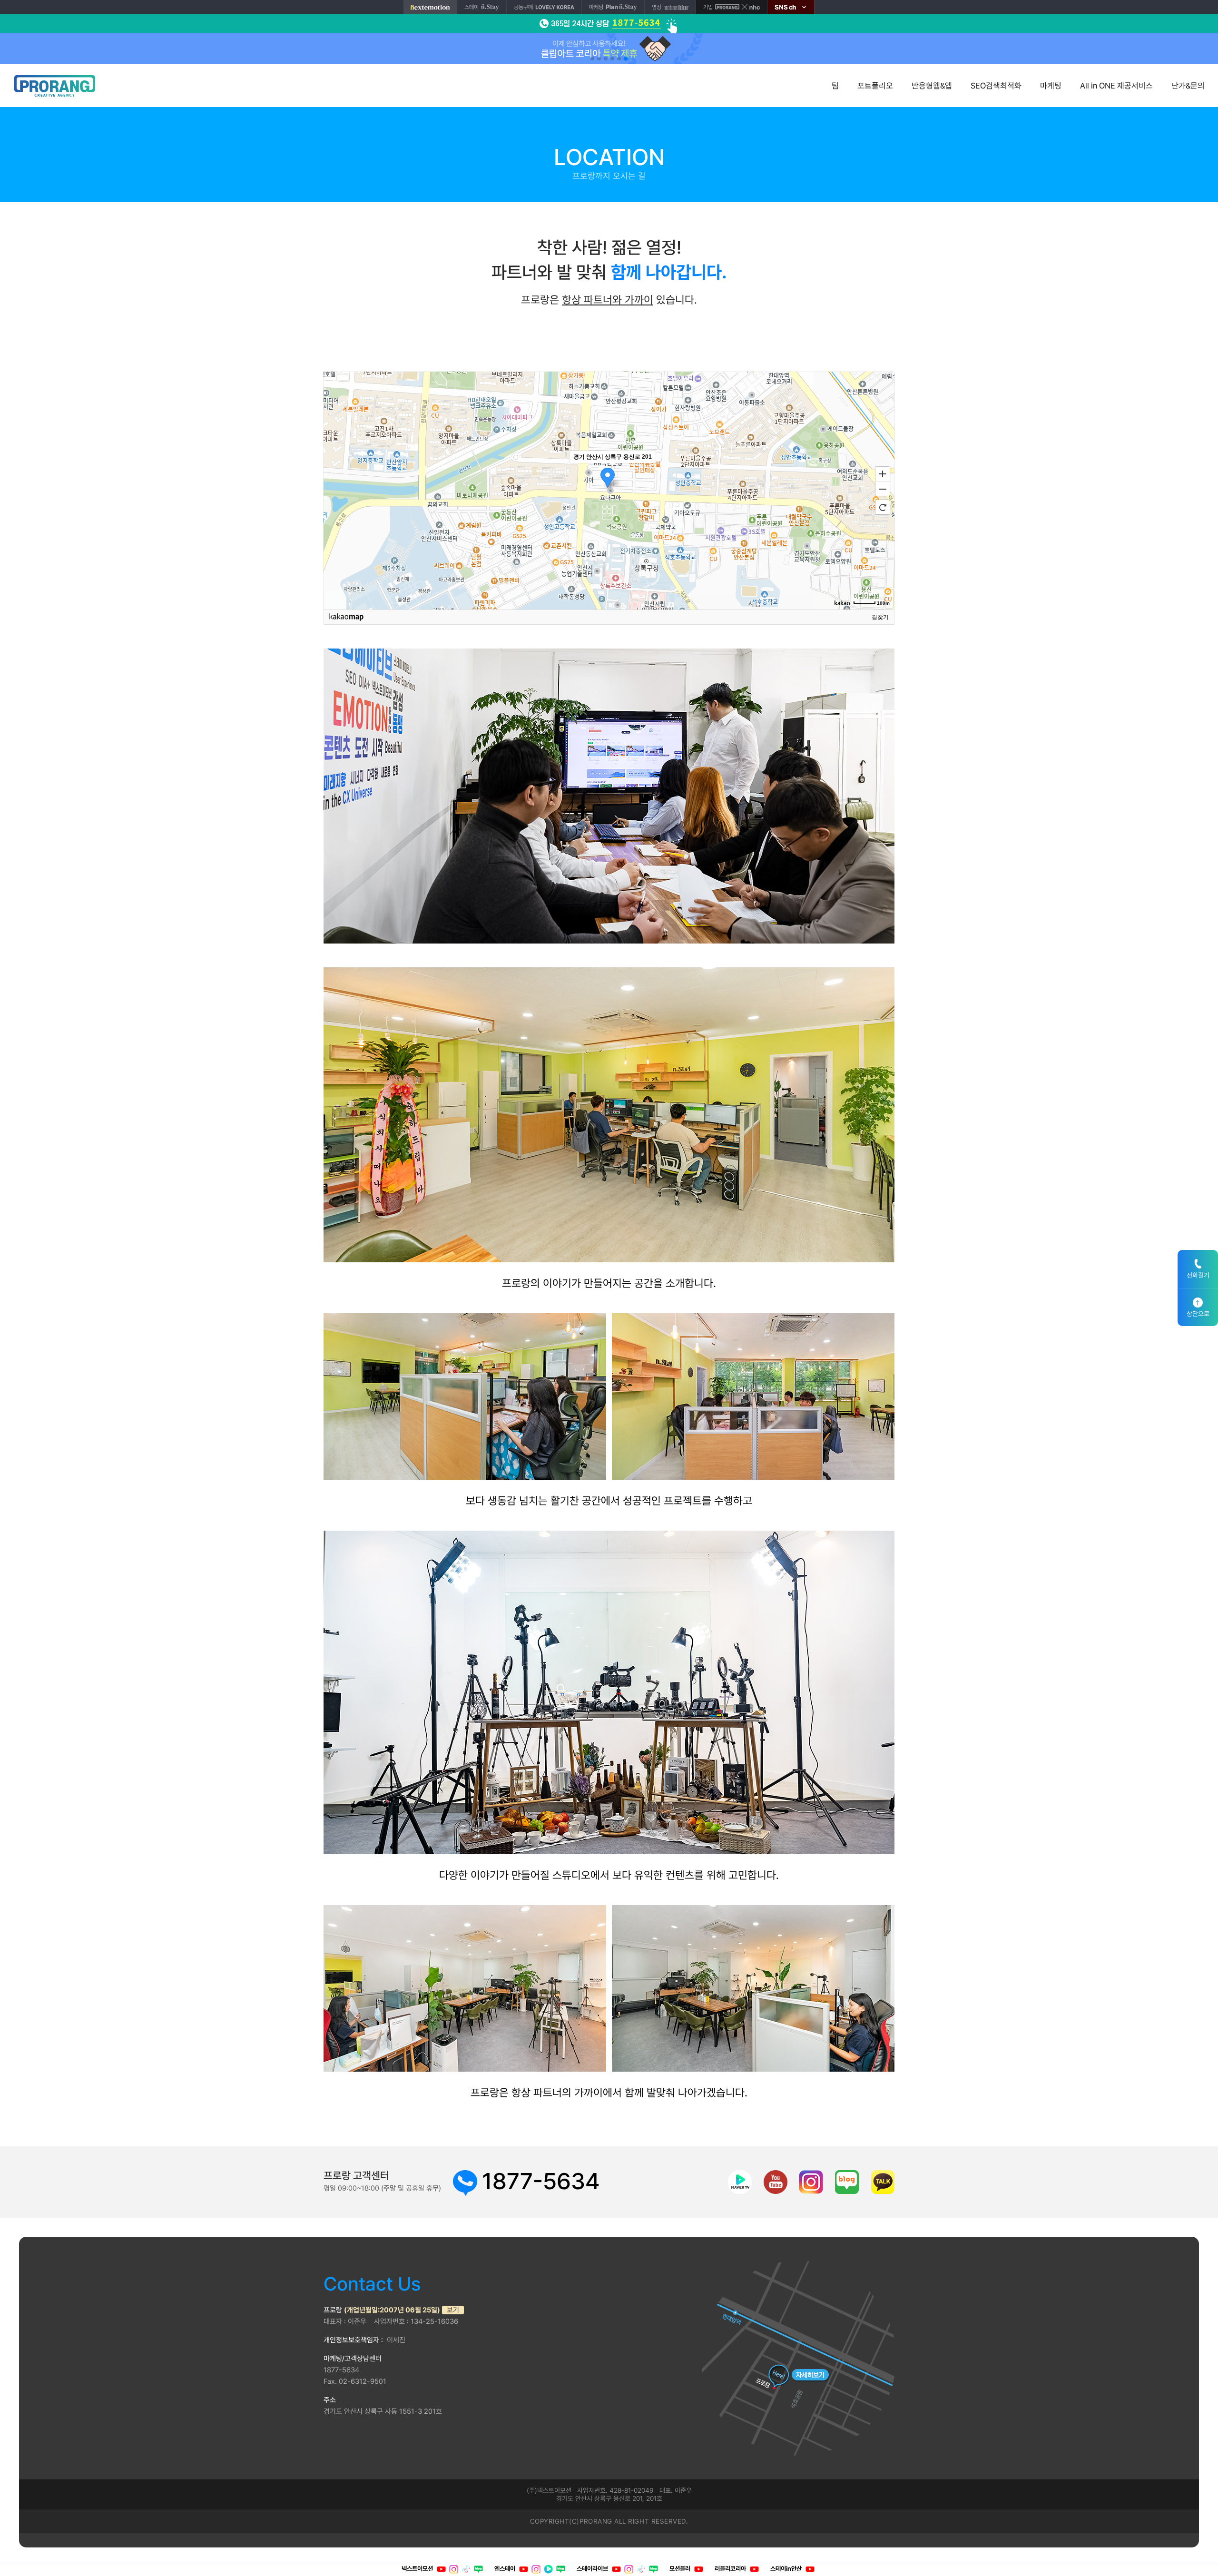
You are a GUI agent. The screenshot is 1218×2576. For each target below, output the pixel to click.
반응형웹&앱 (932, 86)
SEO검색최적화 (996, 86)
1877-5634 (541, 2181)
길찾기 (880, 617)
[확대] (883, 473)
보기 (453, 2310)
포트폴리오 (875, 86)
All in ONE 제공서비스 (1116, 86)
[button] (592, 59)
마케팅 (1051, 86)
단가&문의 (1188, 86)
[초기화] (883, 507)
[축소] (883, 489)
